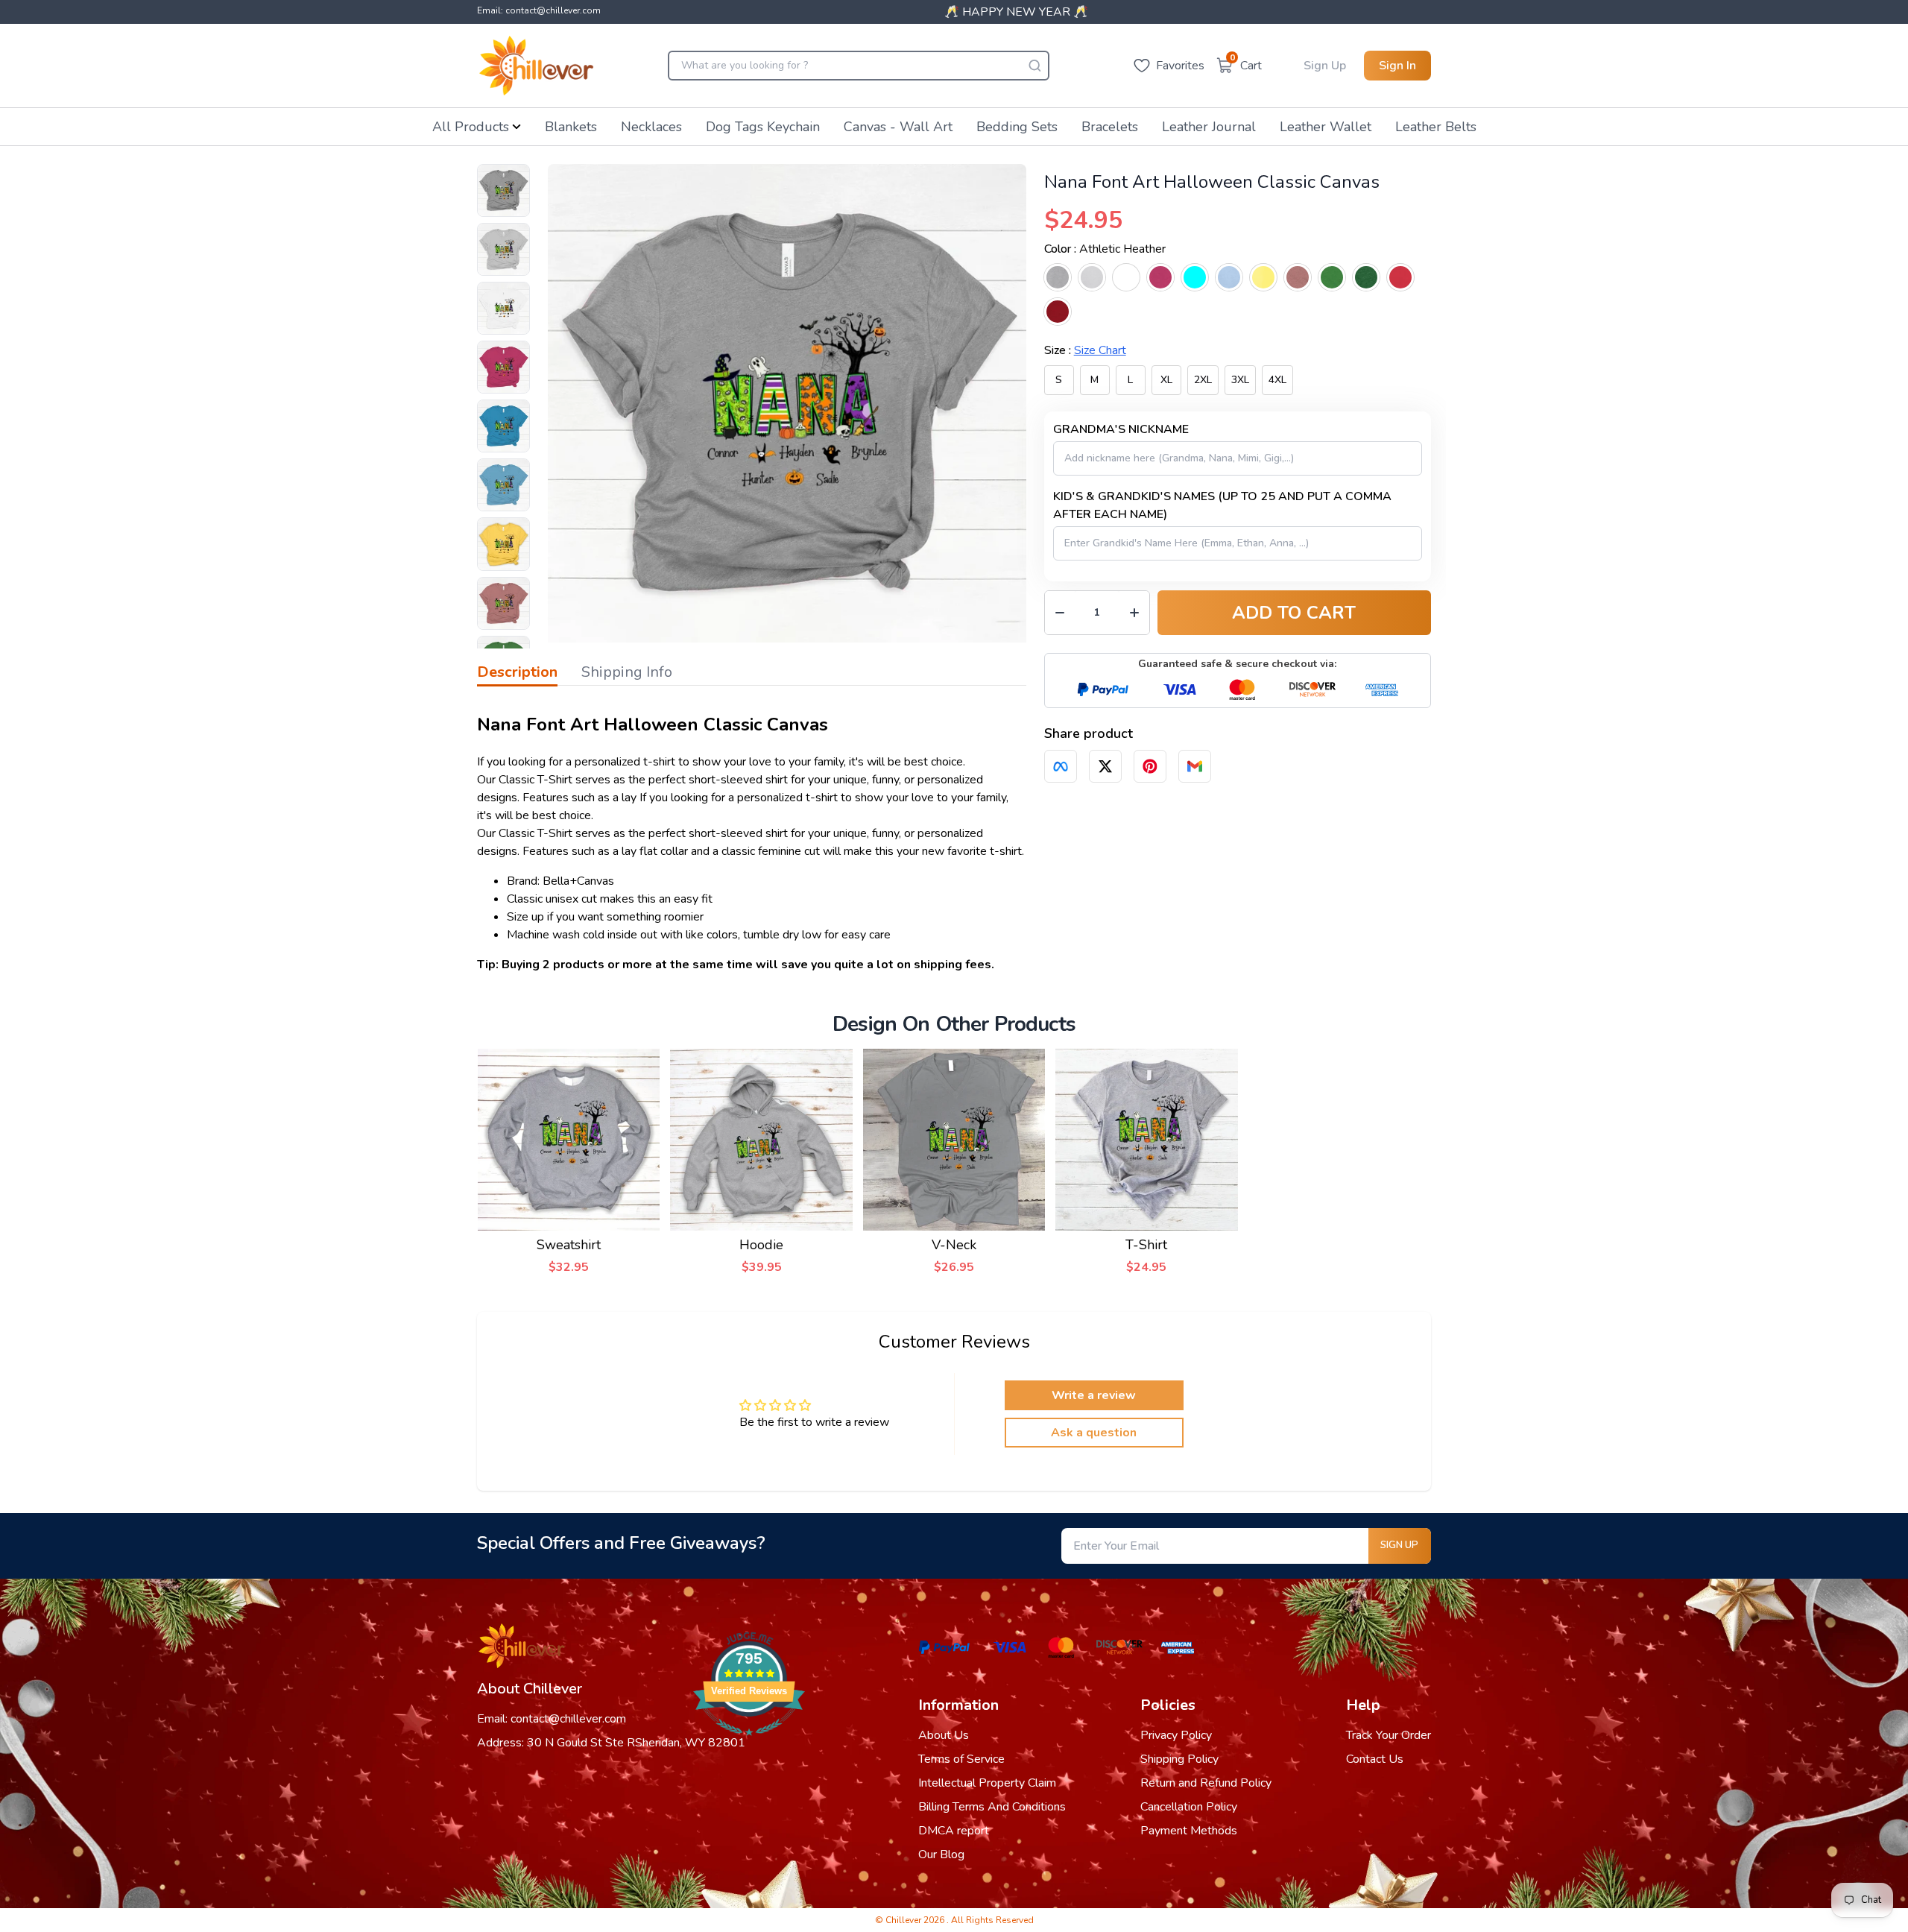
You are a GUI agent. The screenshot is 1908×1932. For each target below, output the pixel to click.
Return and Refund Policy (1206, 1783)
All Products (471, 127)
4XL (1277, 380)
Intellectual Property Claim (987, 1783)
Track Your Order (1389, 1735)
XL (1166, 380)
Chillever (904, 1920)
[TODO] (1061, 766)
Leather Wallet (1326, 127)
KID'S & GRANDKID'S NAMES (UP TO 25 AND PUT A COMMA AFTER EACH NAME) (1222, 505)
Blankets (571, 127)
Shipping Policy (1179, 1759)
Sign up (1399, 1545)
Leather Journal (1209, 127)
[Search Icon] (1034, 66)
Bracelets (1110, 127)
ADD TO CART (1294, 613)
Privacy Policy (1176, 1735)
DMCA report (954, 1831)
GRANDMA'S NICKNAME (1121, 429)
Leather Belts (1436, 127)
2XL (1203, 380)
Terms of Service (961, 1759)
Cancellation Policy (1189, 1807)
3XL (1240, 380)
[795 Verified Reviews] (749, 1743)
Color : (1105, 249)
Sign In (1397, 66)
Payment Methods (1189, 1831)
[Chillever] (536, 66)
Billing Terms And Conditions (992, 1807)
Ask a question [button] (1094, 1433)
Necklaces (651, 127)
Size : (1085, 350)
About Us (944, 1735)
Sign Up (1325, 66)
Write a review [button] (1094, 1395)
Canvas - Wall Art (898, 127)
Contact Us (1375, 1759)
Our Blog (941, 1854)
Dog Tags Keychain (763, 127)
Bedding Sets (1017, 127)
